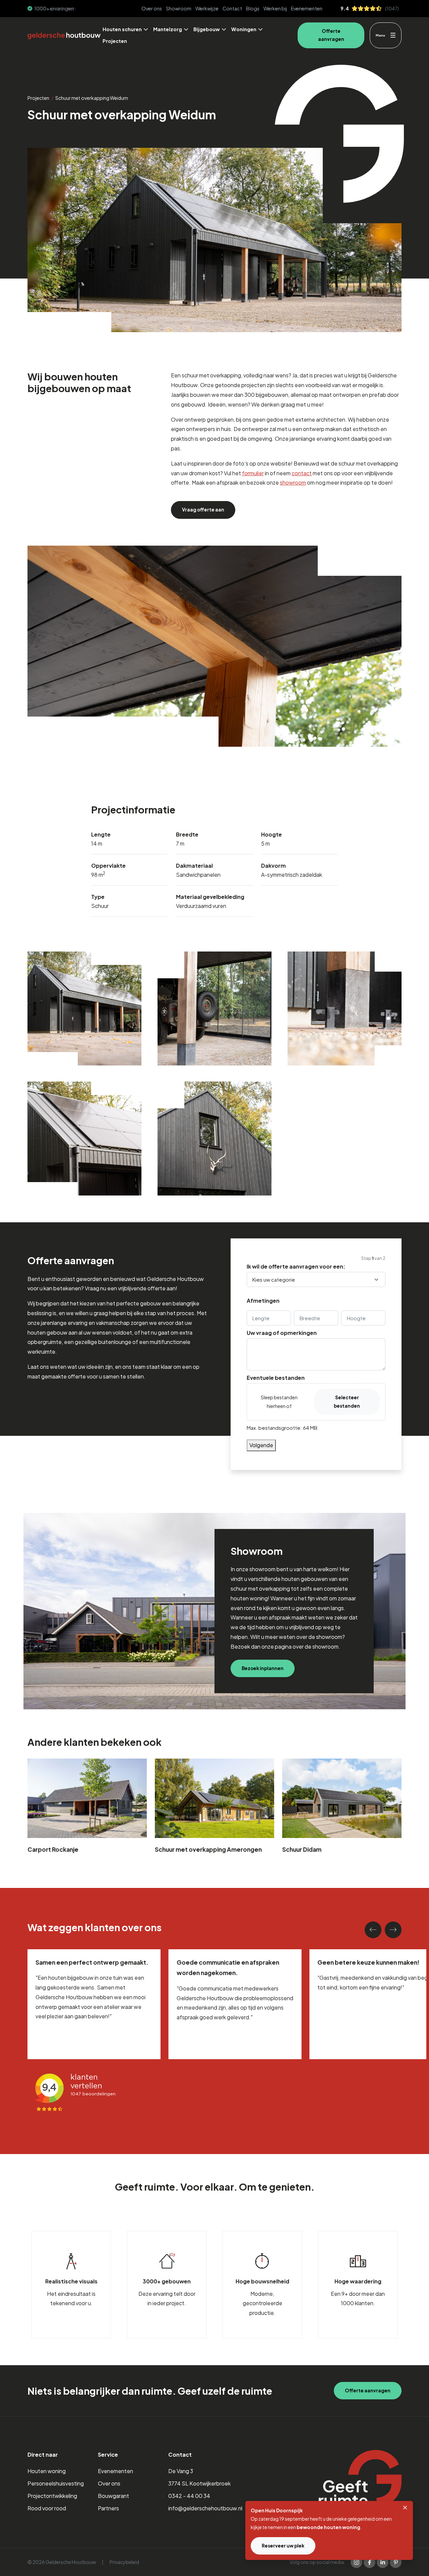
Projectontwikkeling (52, 2496)
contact (302, 473)
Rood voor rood (47, 2508)
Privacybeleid (124, 2562)
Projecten (115, 41)
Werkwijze (207, 8)
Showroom (179, 8)
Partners (108, 2508)
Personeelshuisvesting (56, 2483)
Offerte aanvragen (331, 35)
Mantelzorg (168, 29)
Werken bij (275, 8)
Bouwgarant (113, 2496)
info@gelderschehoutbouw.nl (205, 2508)
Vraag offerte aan (203, 510)
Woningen (244, 29)
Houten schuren (122, 29)
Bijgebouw (207, 29)
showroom (293, 482)
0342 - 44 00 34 (189, 2496)
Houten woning (47, 2471)
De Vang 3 (181, 2471)
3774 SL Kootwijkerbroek (199, 2483)
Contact (232, 8)
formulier (253, 473)
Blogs (253, 8)
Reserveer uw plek (283, 2546)
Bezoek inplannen (263, 1668)
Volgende (261, 1445)
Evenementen (307, 8)
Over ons (152, 8)
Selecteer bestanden (347, 1401)
